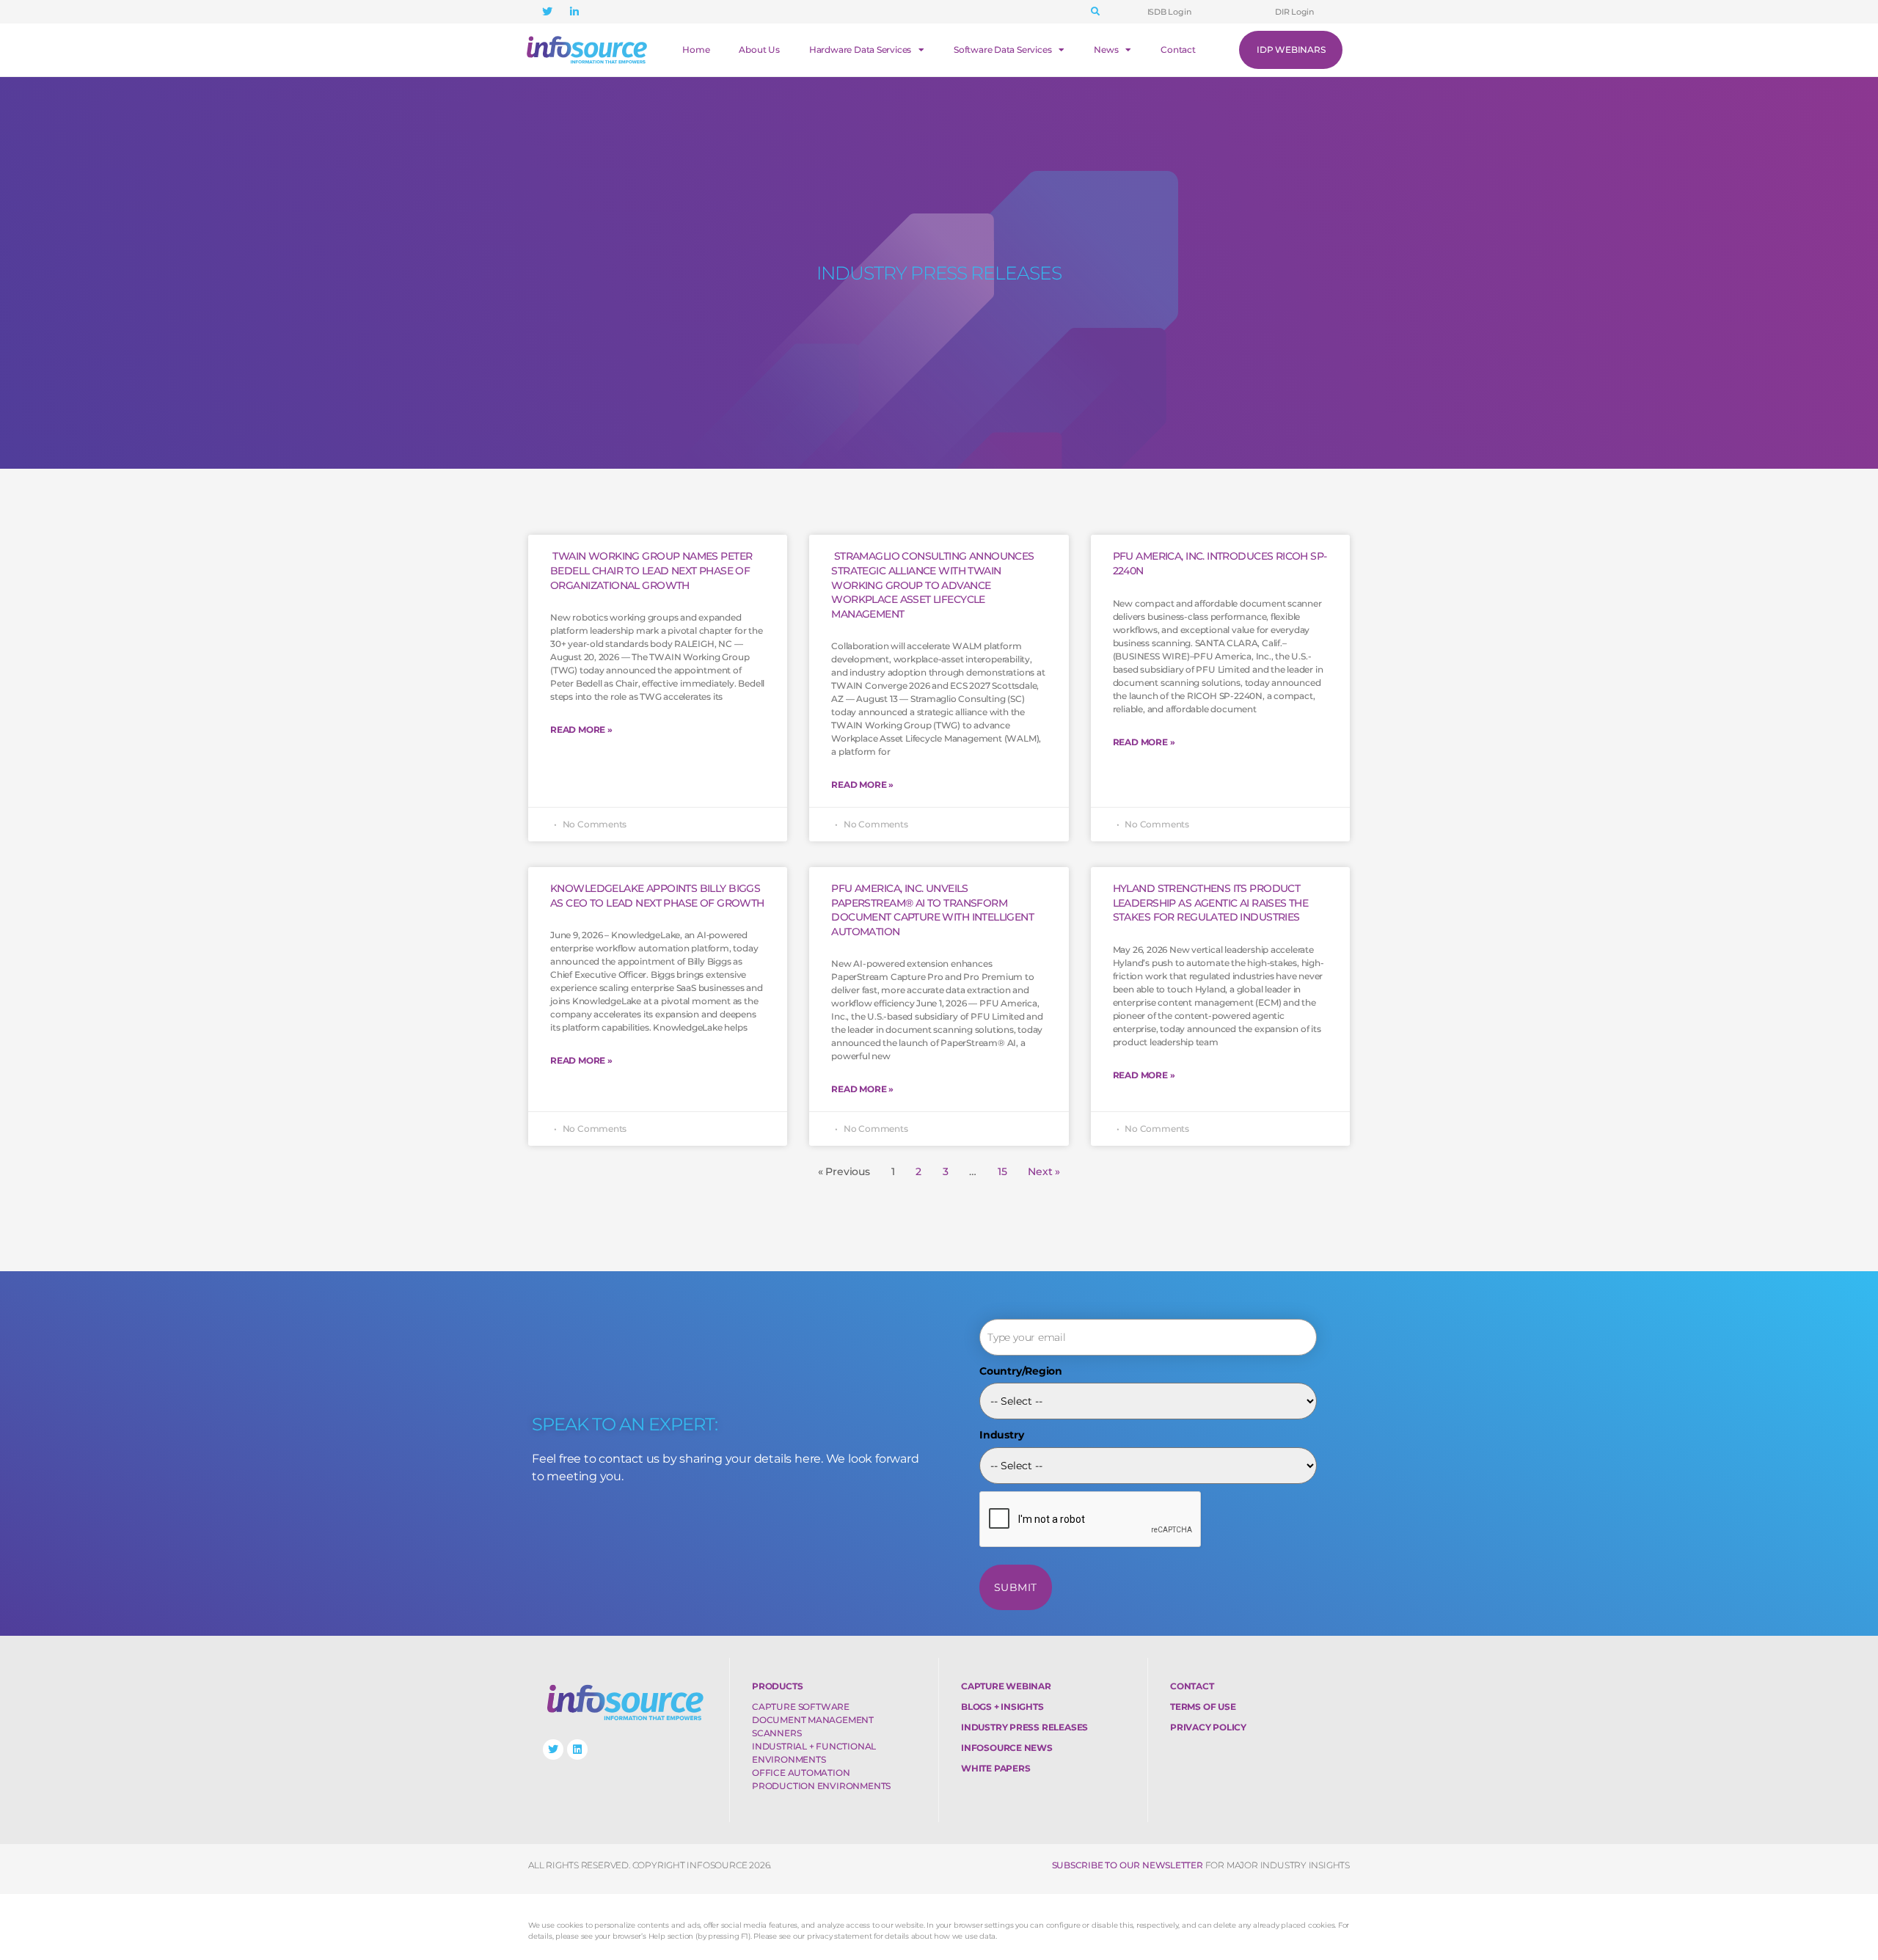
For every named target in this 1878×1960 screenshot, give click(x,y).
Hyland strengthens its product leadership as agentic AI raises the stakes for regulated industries (1211, 903)
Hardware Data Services (860, 50)
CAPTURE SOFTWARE (801, 1707)
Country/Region (1021, 1371)
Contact (1178, 50)
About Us (759, 50)
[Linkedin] (577, 1749)
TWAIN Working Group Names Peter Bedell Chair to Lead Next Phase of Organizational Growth (651, 570)
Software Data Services (1002, 50)
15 (1002, 1171)
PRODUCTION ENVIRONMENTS (821, 1786)
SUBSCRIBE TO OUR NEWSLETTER (1128, 1865)
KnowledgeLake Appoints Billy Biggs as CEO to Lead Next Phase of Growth (657, 896)
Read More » (581, 729)
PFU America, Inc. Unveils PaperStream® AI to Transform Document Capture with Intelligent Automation (932, 910)
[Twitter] (553, 1749)
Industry (1001, 1435)
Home (696, 50)
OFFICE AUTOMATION (801, 1773)
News (1106, 50)
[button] (1095, 12)
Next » (1044, 1171)
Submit (1016, 1587)
